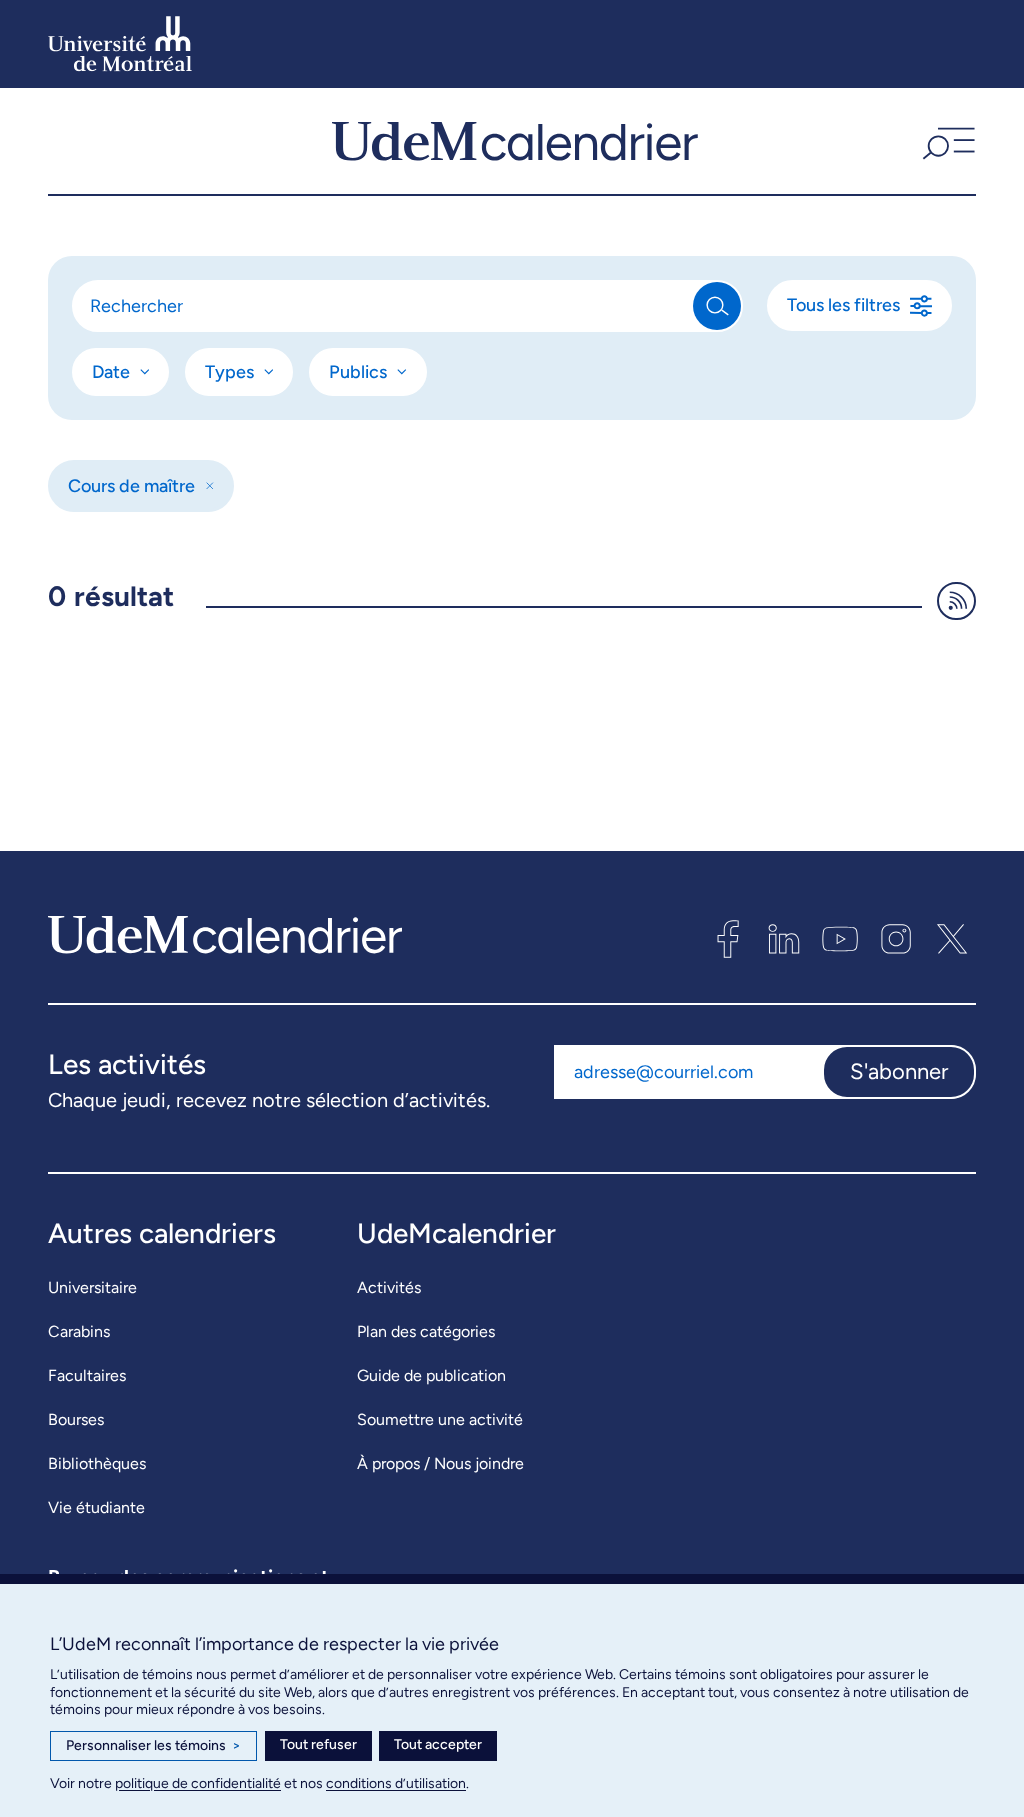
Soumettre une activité (440, 1419)
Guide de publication (431, 1375)
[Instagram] (896, 939)
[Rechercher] (717, 306)
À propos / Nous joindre (440, 1463)
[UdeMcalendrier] (515, 141)
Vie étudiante (96, 1507)
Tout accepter (438, 1744)
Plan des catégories (426, 1331)
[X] (952, 939)
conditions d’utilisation (396, 1783)
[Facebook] (728, 939)
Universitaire (92, 1287)
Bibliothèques (97, 1463)
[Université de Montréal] (120, 44)
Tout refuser (318, 1744)
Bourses (76, 1419)
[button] (946, 141)
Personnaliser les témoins (153, 1745)
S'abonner (899, 1071)
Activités (389, 1287)
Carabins (79, 1331)
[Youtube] (840, 939)
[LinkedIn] (784, 939)
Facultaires (87, 1375)
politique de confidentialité (198, 1783)
